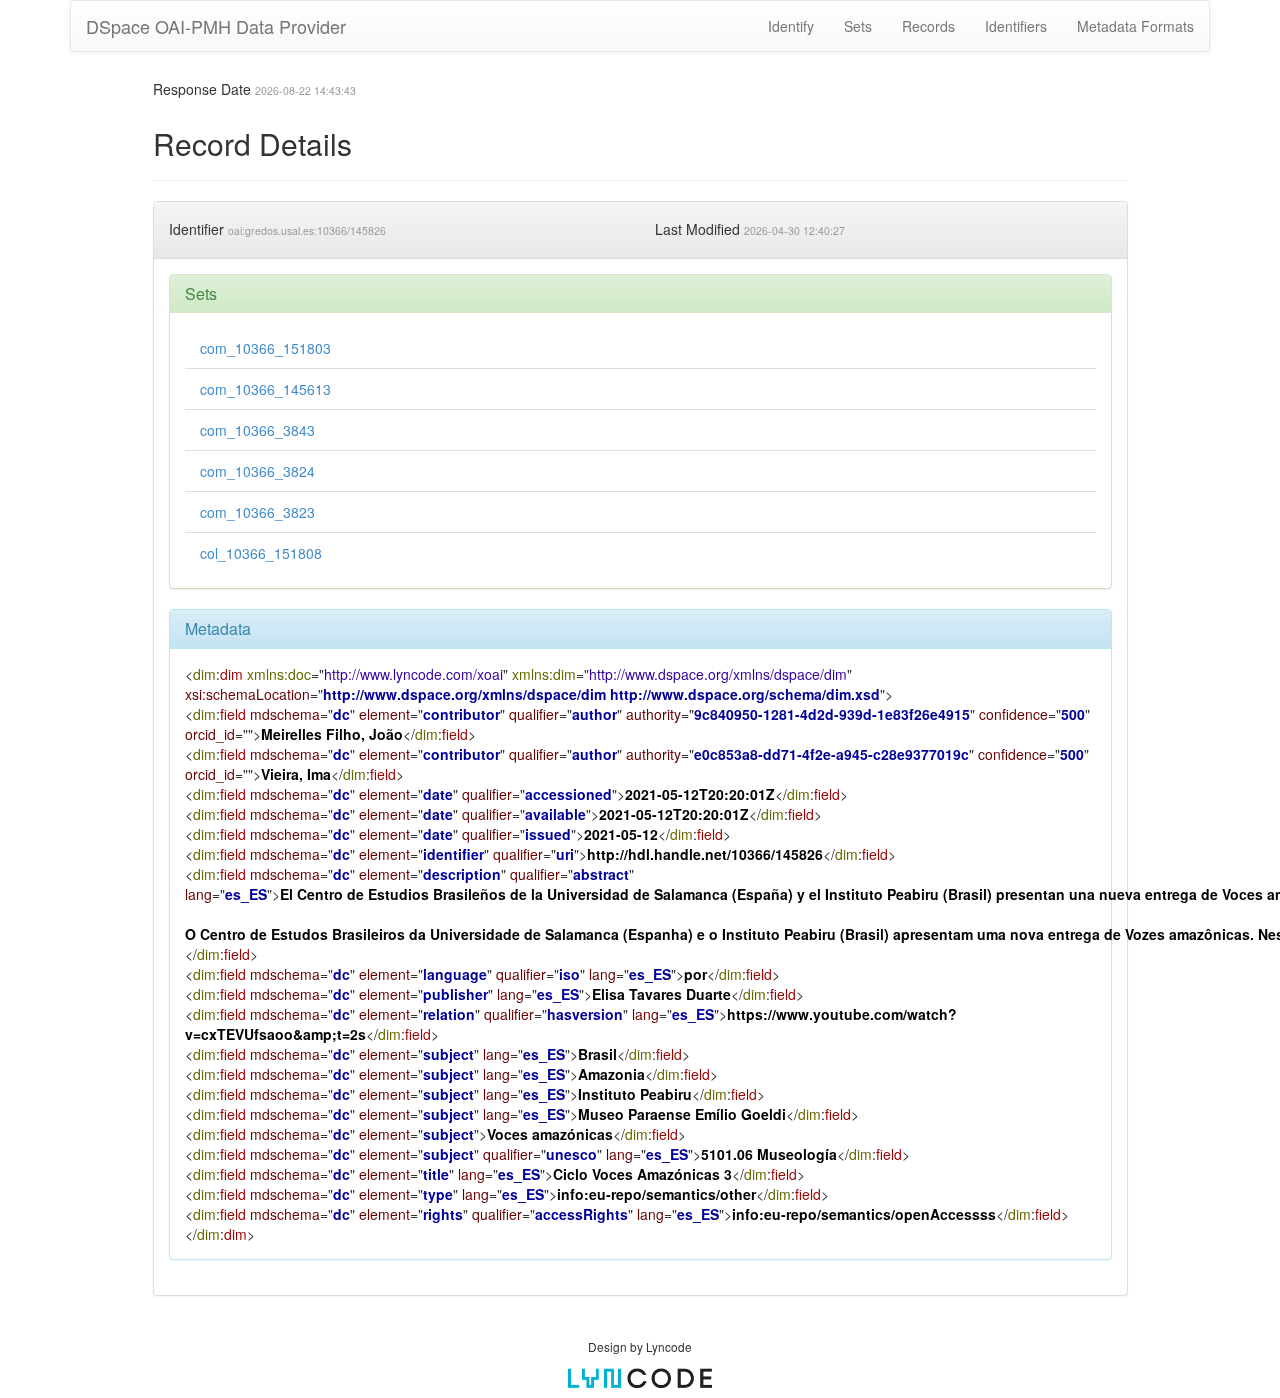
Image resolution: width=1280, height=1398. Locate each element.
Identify (791, 26)
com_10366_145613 (265, 389)
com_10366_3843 (257, 430)
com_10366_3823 (257, 512)
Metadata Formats (1135, 26)
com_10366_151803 (265, 348)
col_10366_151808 (261, 553)
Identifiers (1016, 26)
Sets (858, 26)
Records (928, 26)
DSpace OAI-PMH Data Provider (216, 26)
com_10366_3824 (257, 471)
